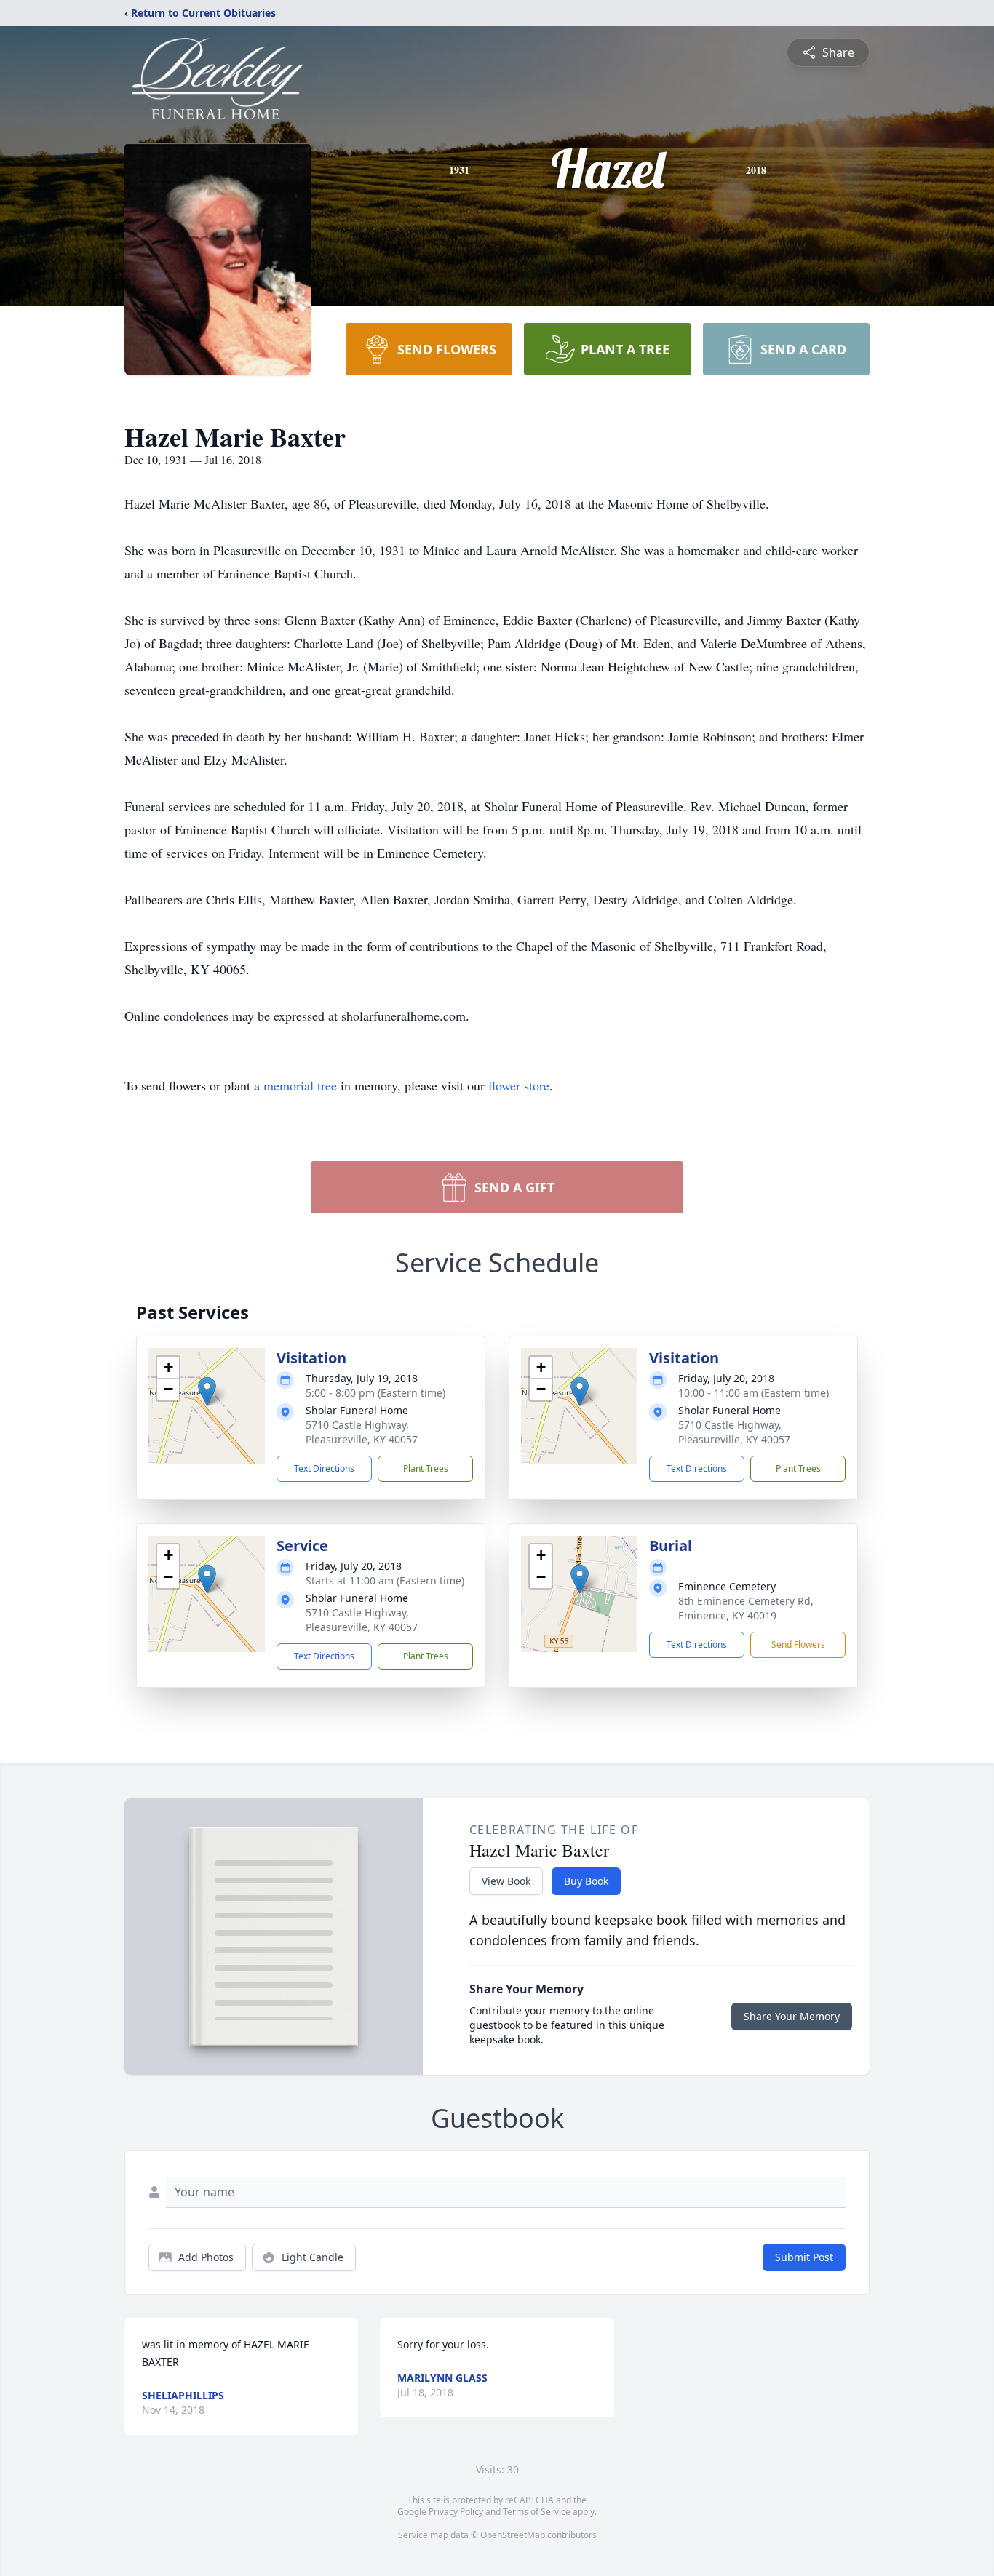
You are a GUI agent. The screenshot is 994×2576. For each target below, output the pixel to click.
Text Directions (324, 1468)
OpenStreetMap (513, 2535)
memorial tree (300, 1085)
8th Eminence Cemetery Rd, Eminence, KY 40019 (746, 1608)
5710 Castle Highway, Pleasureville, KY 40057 (362, 1432)
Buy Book (586, 1881)
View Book (506, 1881)
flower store (519, 1085)
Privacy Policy (456, 2512)
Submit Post (804, 2257)
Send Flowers (798, 1644)
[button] (207, 1391)
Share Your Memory (792, 2016)
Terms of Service (537, 2512)
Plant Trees (426, 1468)
